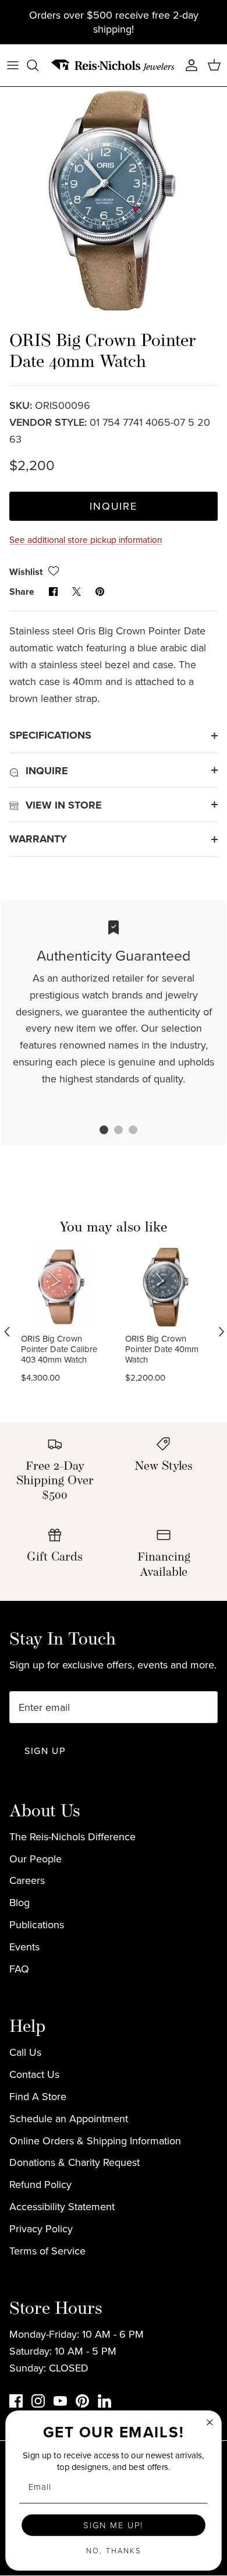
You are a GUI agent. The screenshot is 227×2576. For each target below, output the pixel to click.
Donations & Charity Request (75, 2162)
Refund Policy (40, 2184)
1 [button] (98, 1131)
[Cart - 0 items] (214, 65)
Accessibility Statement (62, 2206)
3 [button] (127, 1131)
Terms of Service (47, 2251)
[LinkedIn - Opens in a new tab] (104, 2401)
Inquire (114, 506)
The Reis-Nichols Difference (72, 1836)
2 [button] (112, 1131)
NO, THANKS (114, 2550)
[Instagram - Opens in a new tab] (38, 2401)
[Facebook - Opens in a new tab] (16, 2401)
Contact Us (34, 2074)
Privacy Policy (41, 2229)
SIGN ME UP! (113, 2525)
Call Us (25, 2052)
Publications (37, 1924)
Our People (36, 1859)
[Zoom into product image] (114, 200)
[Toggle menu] (13, 65)
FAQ (19, 1969)
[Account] (189, 65)
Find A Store (38, 2096)
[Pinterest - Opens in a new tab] (82, 2401)
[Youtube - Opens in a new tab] (60, 2401)
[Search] (38, 65)
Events (24, 1947)
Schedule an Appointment (69, 2118)
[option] (114, 200)
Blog (19, 1902)
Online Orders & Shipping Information (95, 2141)
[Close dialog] (210, 2422)
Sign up (45, 1751)
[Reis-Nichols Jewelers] (114, 66)
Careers (27, 1880)
